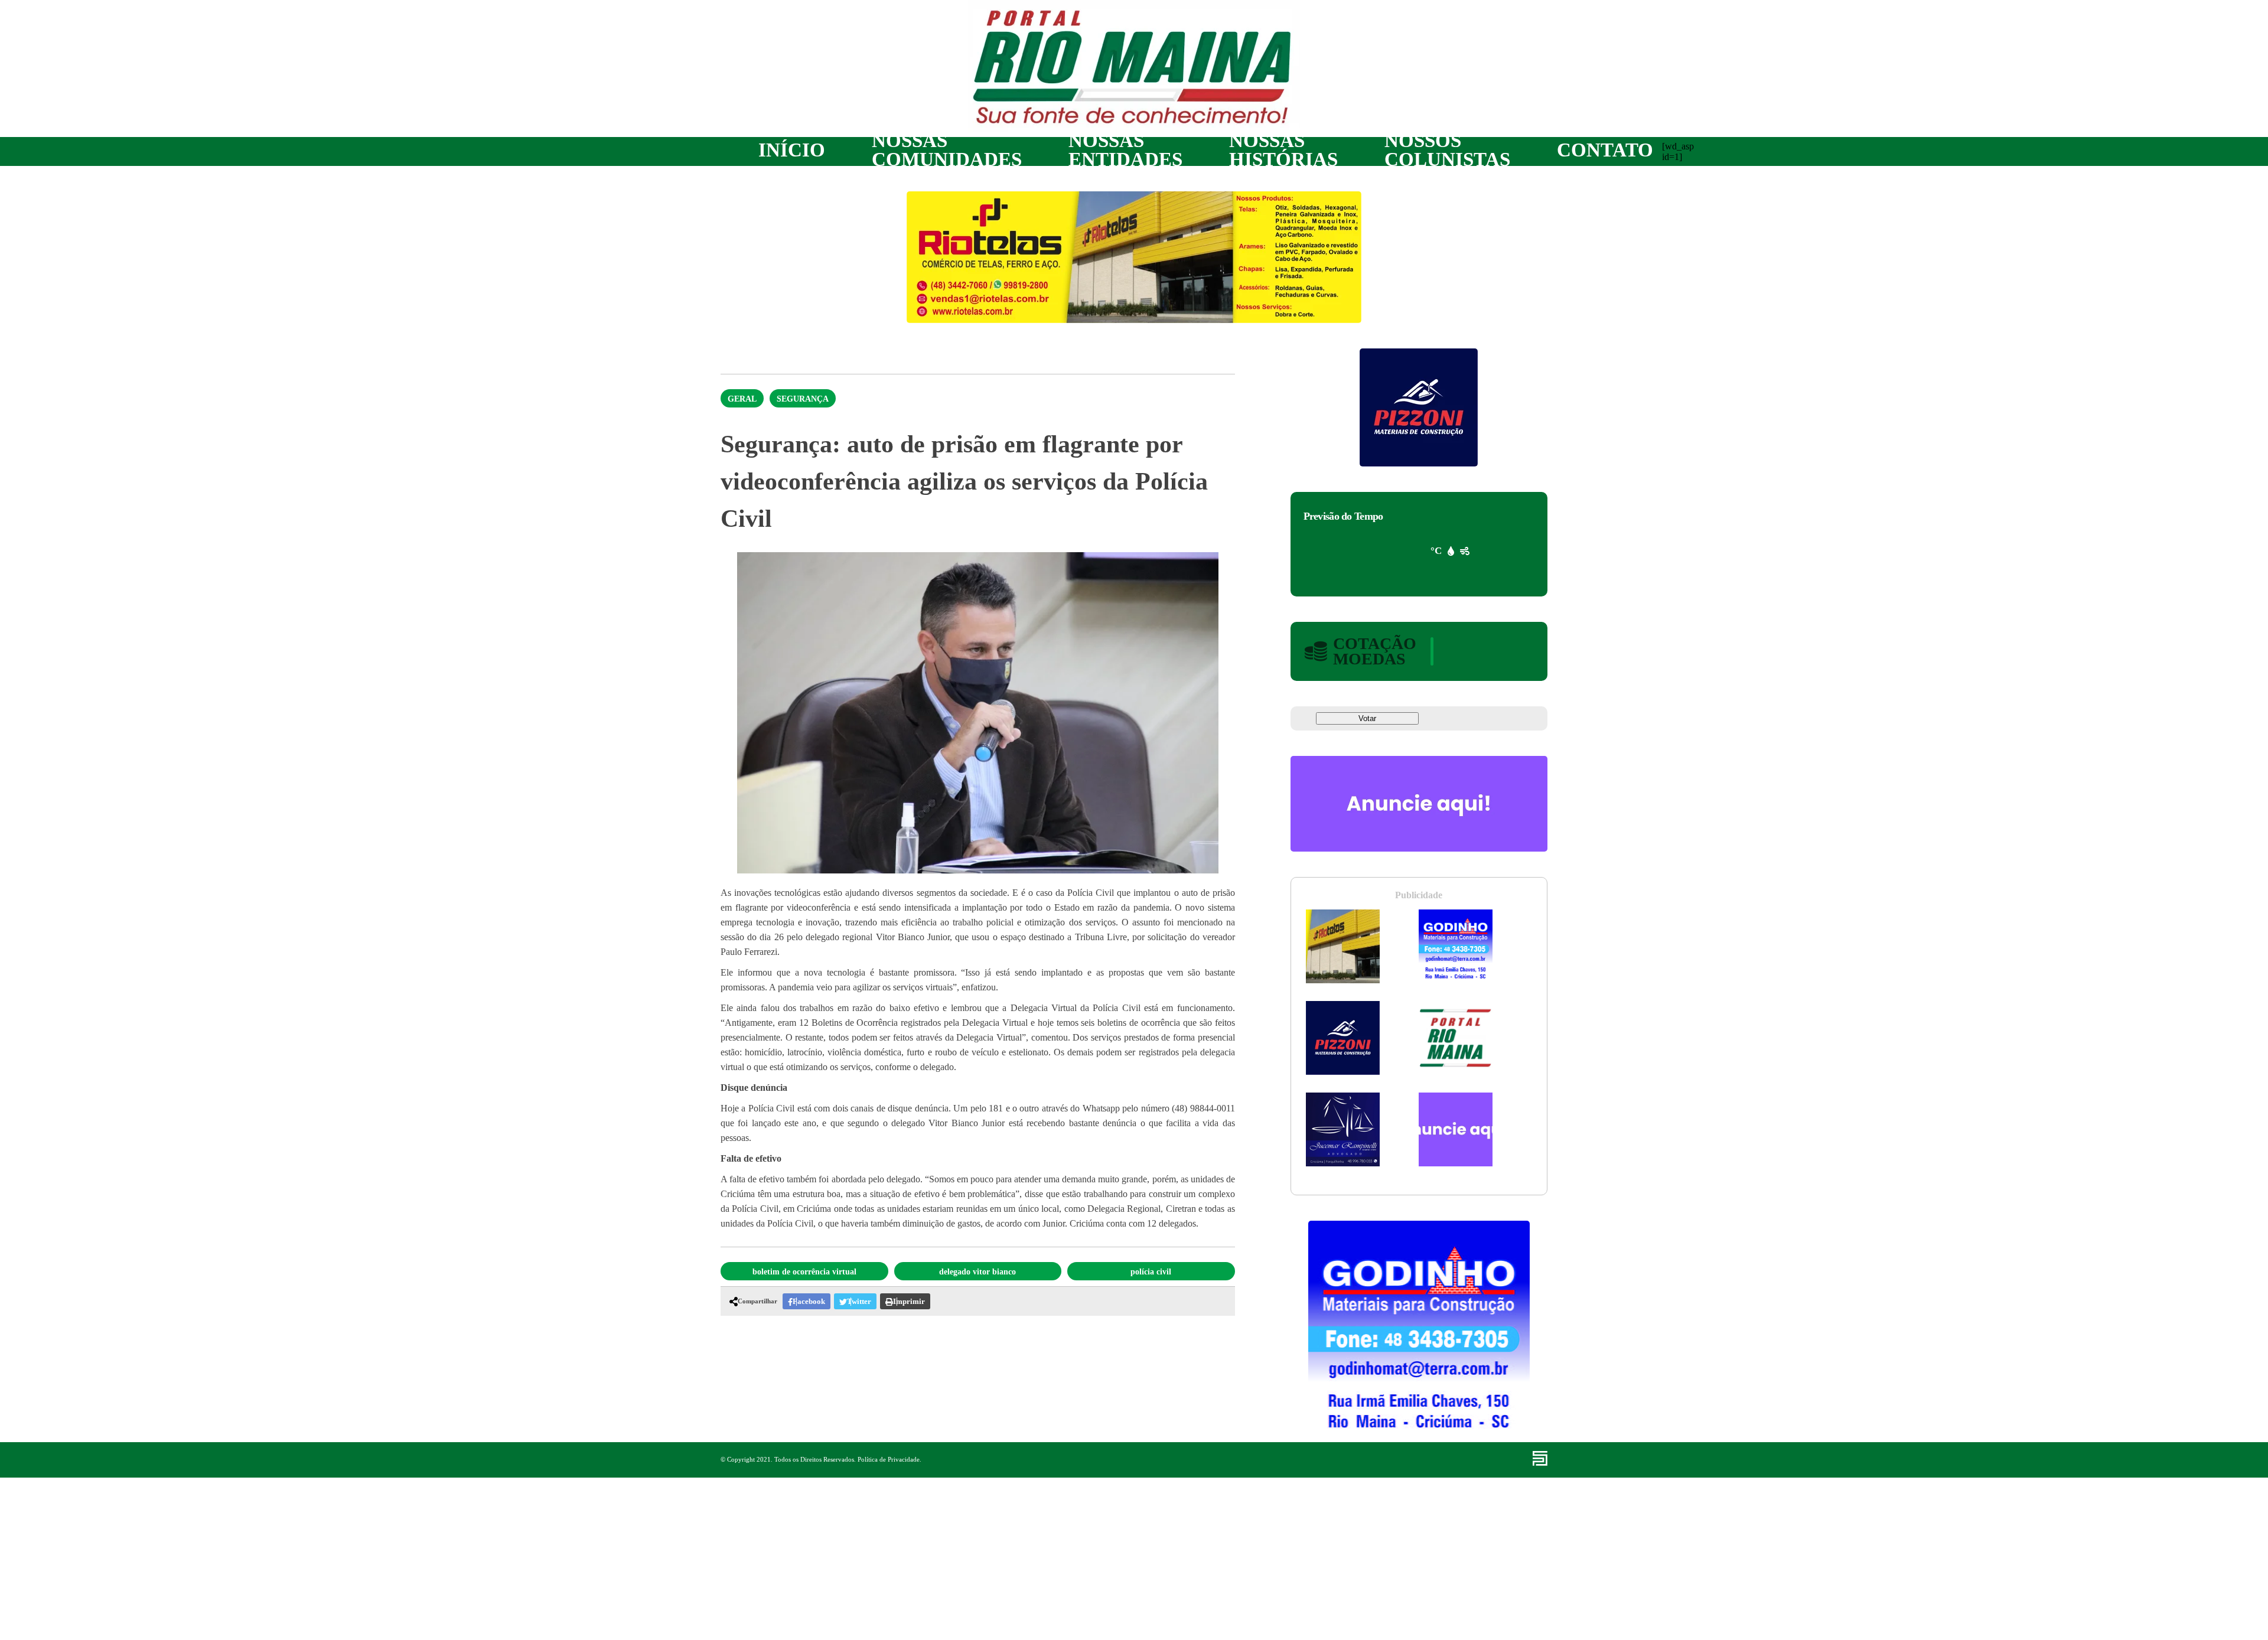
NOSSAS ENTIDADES (1125, 150)
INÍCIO (792, 150)
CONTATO (1605, 150)
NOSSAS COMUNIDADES (947, 150)
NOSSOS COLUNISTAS (1447, 150)
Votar (1367, 718)
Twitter (859, 1301)
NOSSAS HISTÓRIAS (1283, 150)
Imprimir (909, 1301)
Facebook (809, 1301)
